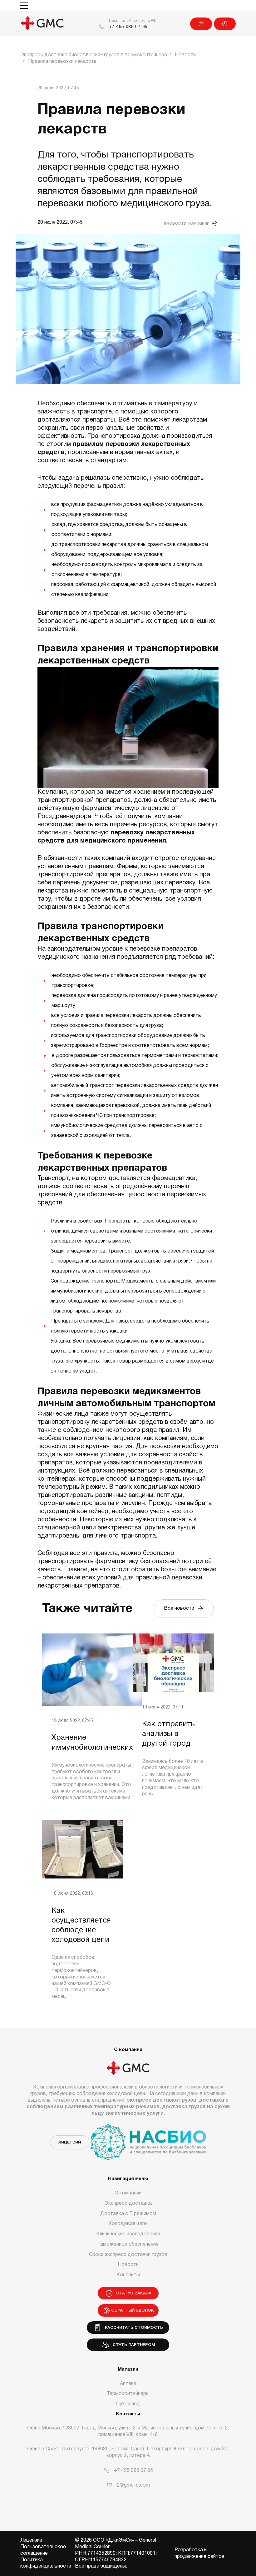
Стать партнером (133, 2345)
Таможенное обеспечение (128, 2244)
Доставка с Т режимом (128, 2214)
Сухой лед (128, 2404)
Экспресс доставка (128, 2203)
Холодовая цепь (128, 2224)
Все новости (180, 1608)
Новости (128, 2265)
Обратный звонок (133, 2311)
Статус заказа (225, 24)
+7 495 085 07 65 (128, 27)
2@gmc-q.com (133, 2485)
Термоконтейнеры (128, 2394)
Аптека (128, 2384)
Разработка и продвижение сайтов (199, 2553)
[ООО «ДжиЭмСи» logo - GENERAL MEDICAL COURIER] (42, 24)
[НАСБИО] (148, 2138)
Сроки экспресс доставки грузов (128, 2255)
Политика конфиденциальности (46, 2563)
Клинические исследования (128, 2234)
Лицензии (70, 2142)
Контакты (128, 2275)
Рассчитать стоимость (133, 2328)
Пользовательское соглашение (43, 2550)
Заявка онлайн (201, 24)
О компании (128, 2193)
